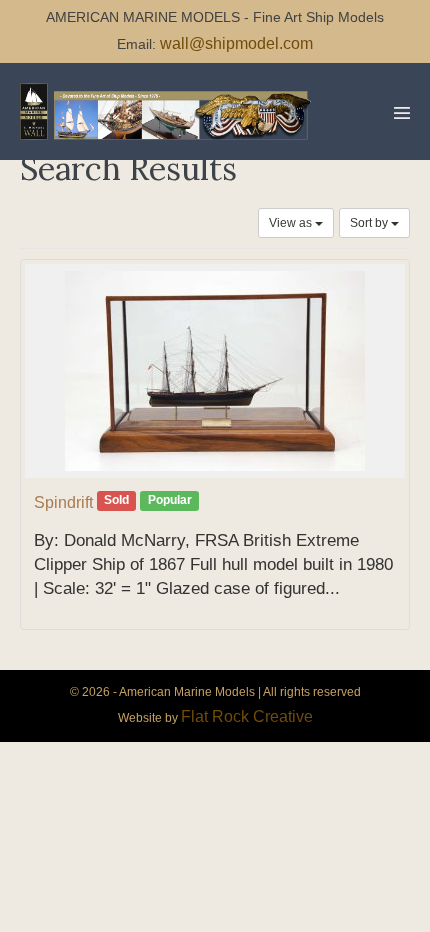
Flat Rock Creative (247, 716)
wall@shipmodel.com (236, 43)
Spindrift (63, 502)
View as (292, 223)
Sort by (370, 223)
